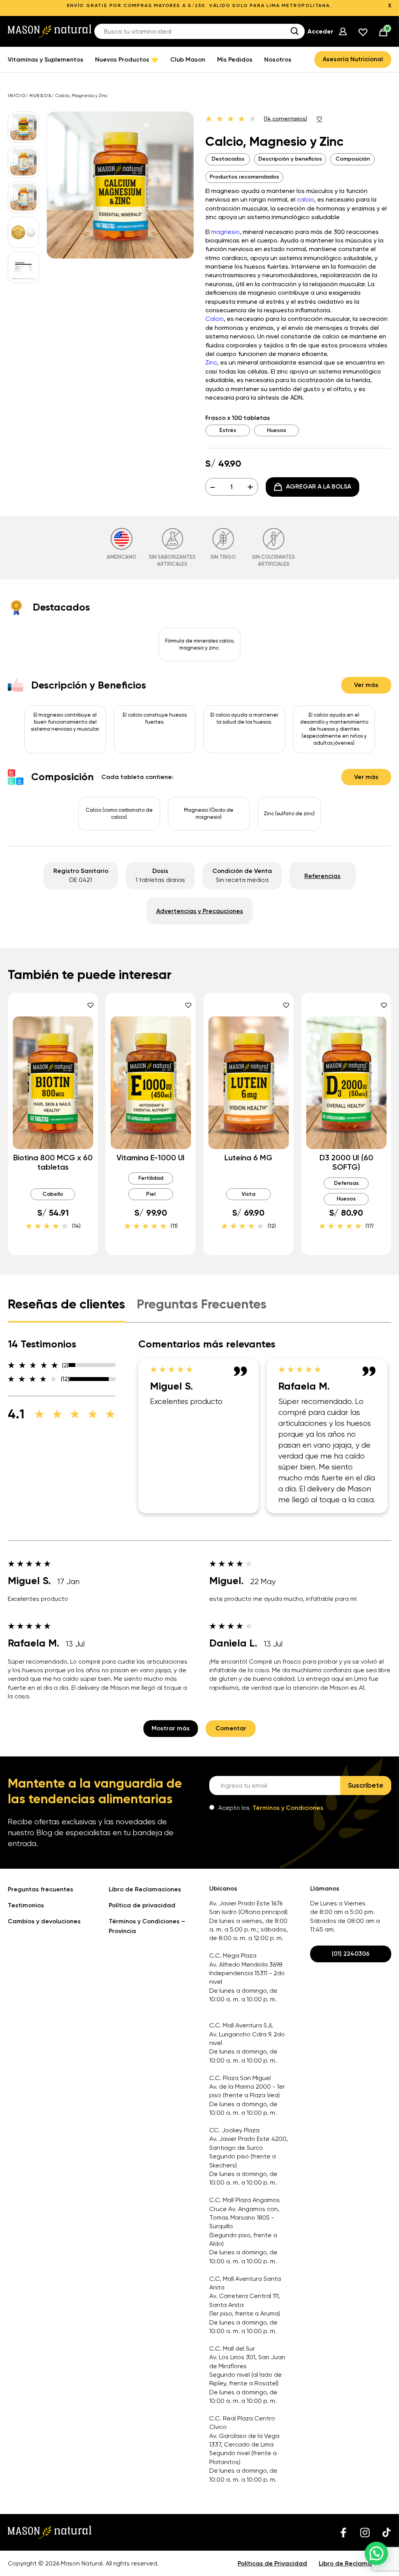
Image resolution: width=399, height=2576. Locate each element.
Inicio (17, 96)
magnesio (225, 232)
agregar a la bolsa (319, 486)
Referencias (322, 876)
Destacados (228, 159)
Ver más (366, 685)
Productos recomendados (244, 177)
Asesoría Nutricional (353, 59)
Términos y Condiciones (288, 1808)
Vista (248, 1194)
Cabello (53, 1194)
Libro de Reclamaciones (145, 1889)
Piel (151, 1194)
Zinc (211, 362)
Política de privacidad (142, 1905)
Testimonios (26, 1905)
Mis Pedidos (235, 59)
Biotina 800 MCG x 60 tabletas (53, 1162)
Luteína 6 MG (248, 1158)
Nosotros (278, 59)
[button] (376, 2553)
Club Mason (188, 59)
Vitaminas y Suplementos (46, 59)
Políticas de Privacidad (272, 2563)
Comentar (231, 1728)
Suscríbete (366, 1785)
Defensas (346, 1183)
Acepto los (271, 1808)
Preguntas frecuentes (41, 1889)
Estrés (228, 430)
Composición (353, 159)
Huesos (41, 96)
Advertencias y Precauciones (200, 911)
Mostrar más (171, 1728)
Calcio (215, 319)
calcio (305, 199)
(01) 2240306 (350, 1954)
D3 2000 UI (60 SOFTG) (346, 1162)
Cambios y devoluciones (44, 1921)
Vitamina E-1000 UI (151, 1158)
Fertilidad (151, 1178)
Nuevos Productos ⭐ (127, 59)
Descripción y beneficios (290, 159)
